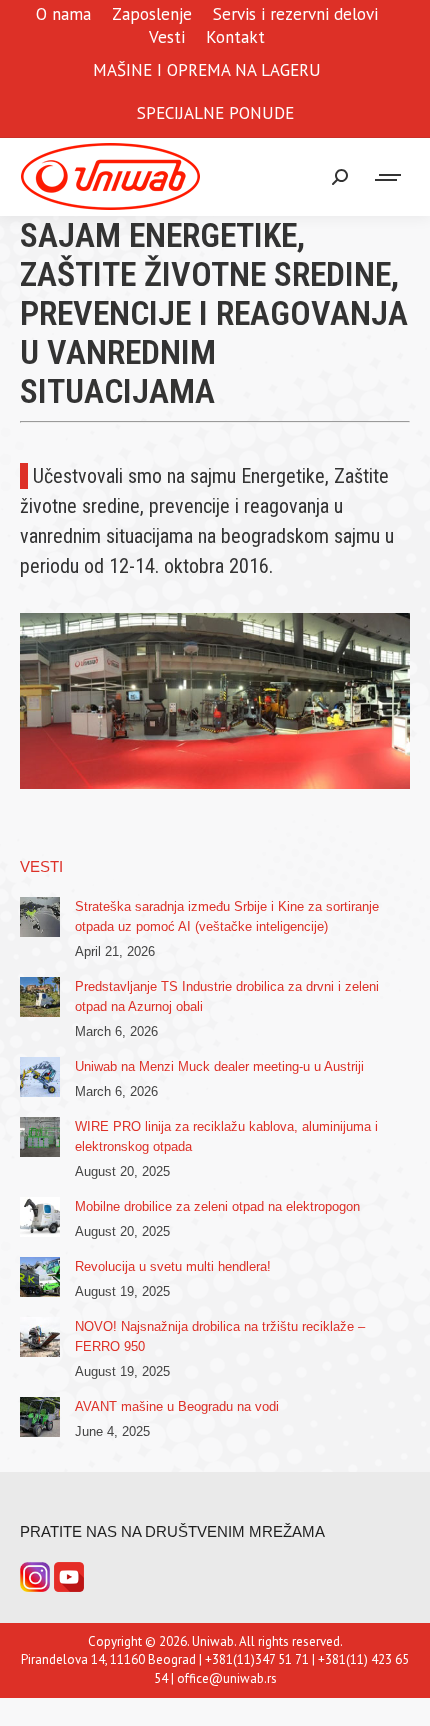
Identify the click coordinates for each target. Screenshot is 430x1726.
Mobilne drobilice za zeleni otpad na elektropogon (217, 1206)
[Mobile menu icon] (389, 177)
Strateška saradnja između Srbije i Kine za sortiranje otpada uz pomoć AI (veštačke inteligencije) (227, 916)
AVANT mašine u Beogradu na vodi (177, 1406)
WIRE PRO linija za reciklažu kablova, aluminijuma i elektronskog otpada (226, 1136)
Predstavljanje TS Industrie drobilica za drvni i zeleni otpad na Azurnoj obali (227, 996)
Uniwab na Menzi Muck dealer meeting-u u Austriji (219, 1066)
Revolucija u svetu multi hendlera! (173, 1266)
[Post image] (40, 917)
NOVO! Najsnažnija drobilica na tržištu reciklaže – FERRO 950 (220, 1336)
